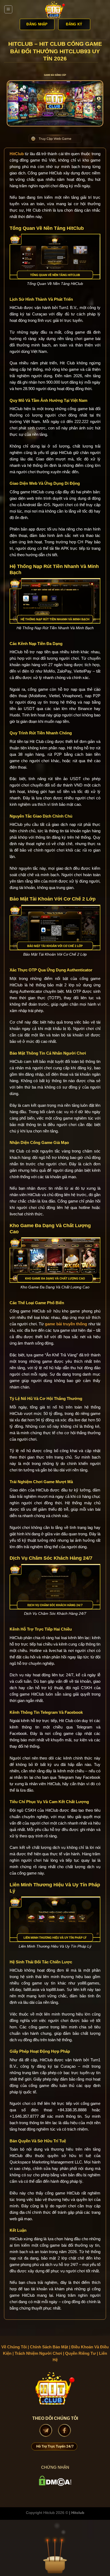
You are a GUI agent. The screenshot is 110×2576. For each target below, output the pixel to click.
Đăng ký (74, 24)
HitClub (17, 154)
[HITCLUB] (55, 9)
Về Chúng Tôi (14, 2347)
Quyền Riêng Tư (80, 2353)
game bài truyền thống (66, 1324)
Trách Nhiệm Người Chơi (38, 2353)
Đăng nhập (37, 24)
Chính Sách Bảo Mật (49, 2347)
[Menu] (8, 9)
